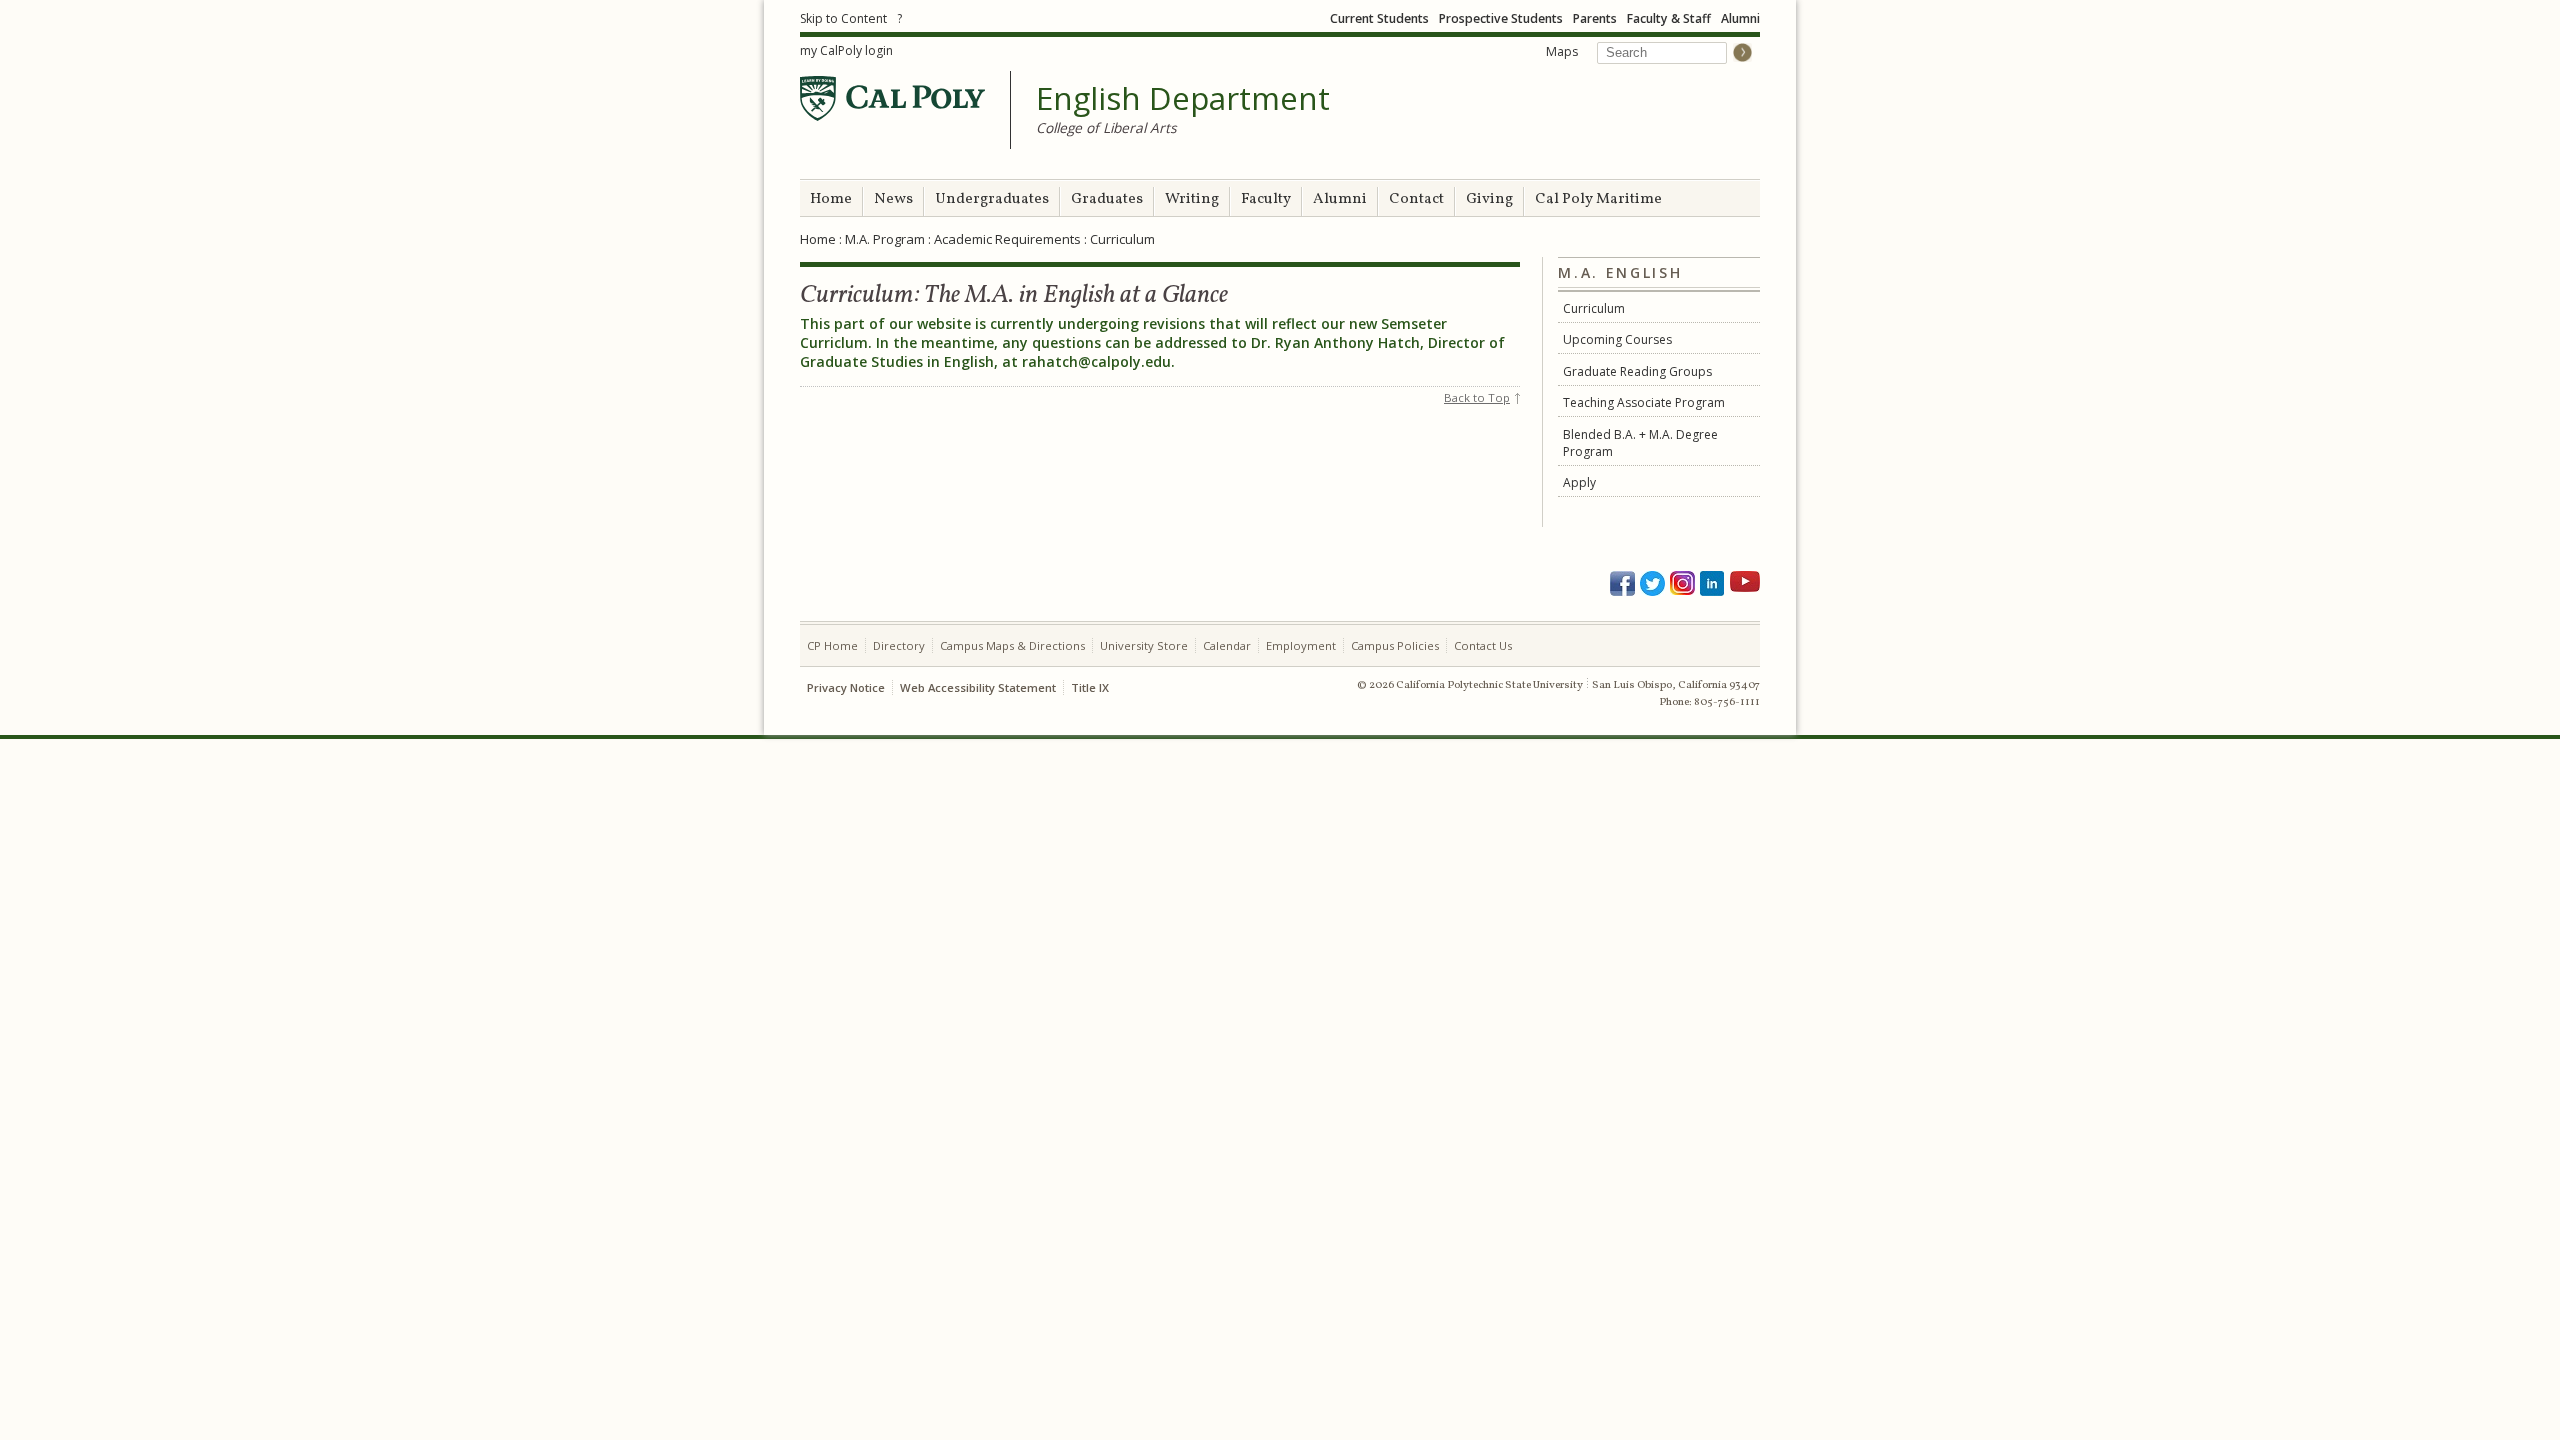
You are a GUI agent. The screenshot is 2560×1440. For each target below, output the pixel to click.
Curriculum (1594, 308)
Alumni (1740, 18)
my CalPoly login (846, 50)
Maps (1562, 51)
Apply (1579, 482)
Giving (1489, 199)
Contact (1416, 199)
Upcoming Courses (1617, 339)
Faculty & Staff (1669, 18)
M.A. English (1620, 273)
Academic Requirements (1007, 239)
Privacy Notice (846, 687)
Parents (1595, 18)
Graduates (1107, 199)
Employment (1301, 645)
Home (831, 199)
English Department (1183, 99)
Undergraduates (992, 199)
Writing (1192, 199)
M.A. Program (885, 239)
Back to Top (1477, 397)
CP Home (832, 645)
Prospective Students (1501, 18)
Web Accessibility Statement (978, 687)
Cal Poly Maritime (1598, 199)
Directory (899, 645)
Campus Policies (1395, 645)
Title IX (1090, 687)
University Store (1144, 645)
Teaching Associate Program (1644, 402)
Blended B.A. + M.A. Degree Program (1640, 443)
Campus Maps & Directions (1012, 645)
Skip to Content (843, 18)
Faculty (1266, 199)
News (893, 199)
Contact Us (1483, 645)
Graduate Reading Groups (1637, 371)
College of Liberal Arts (1106, 127)
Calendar (1227, 645)
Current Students (1379, 18)
